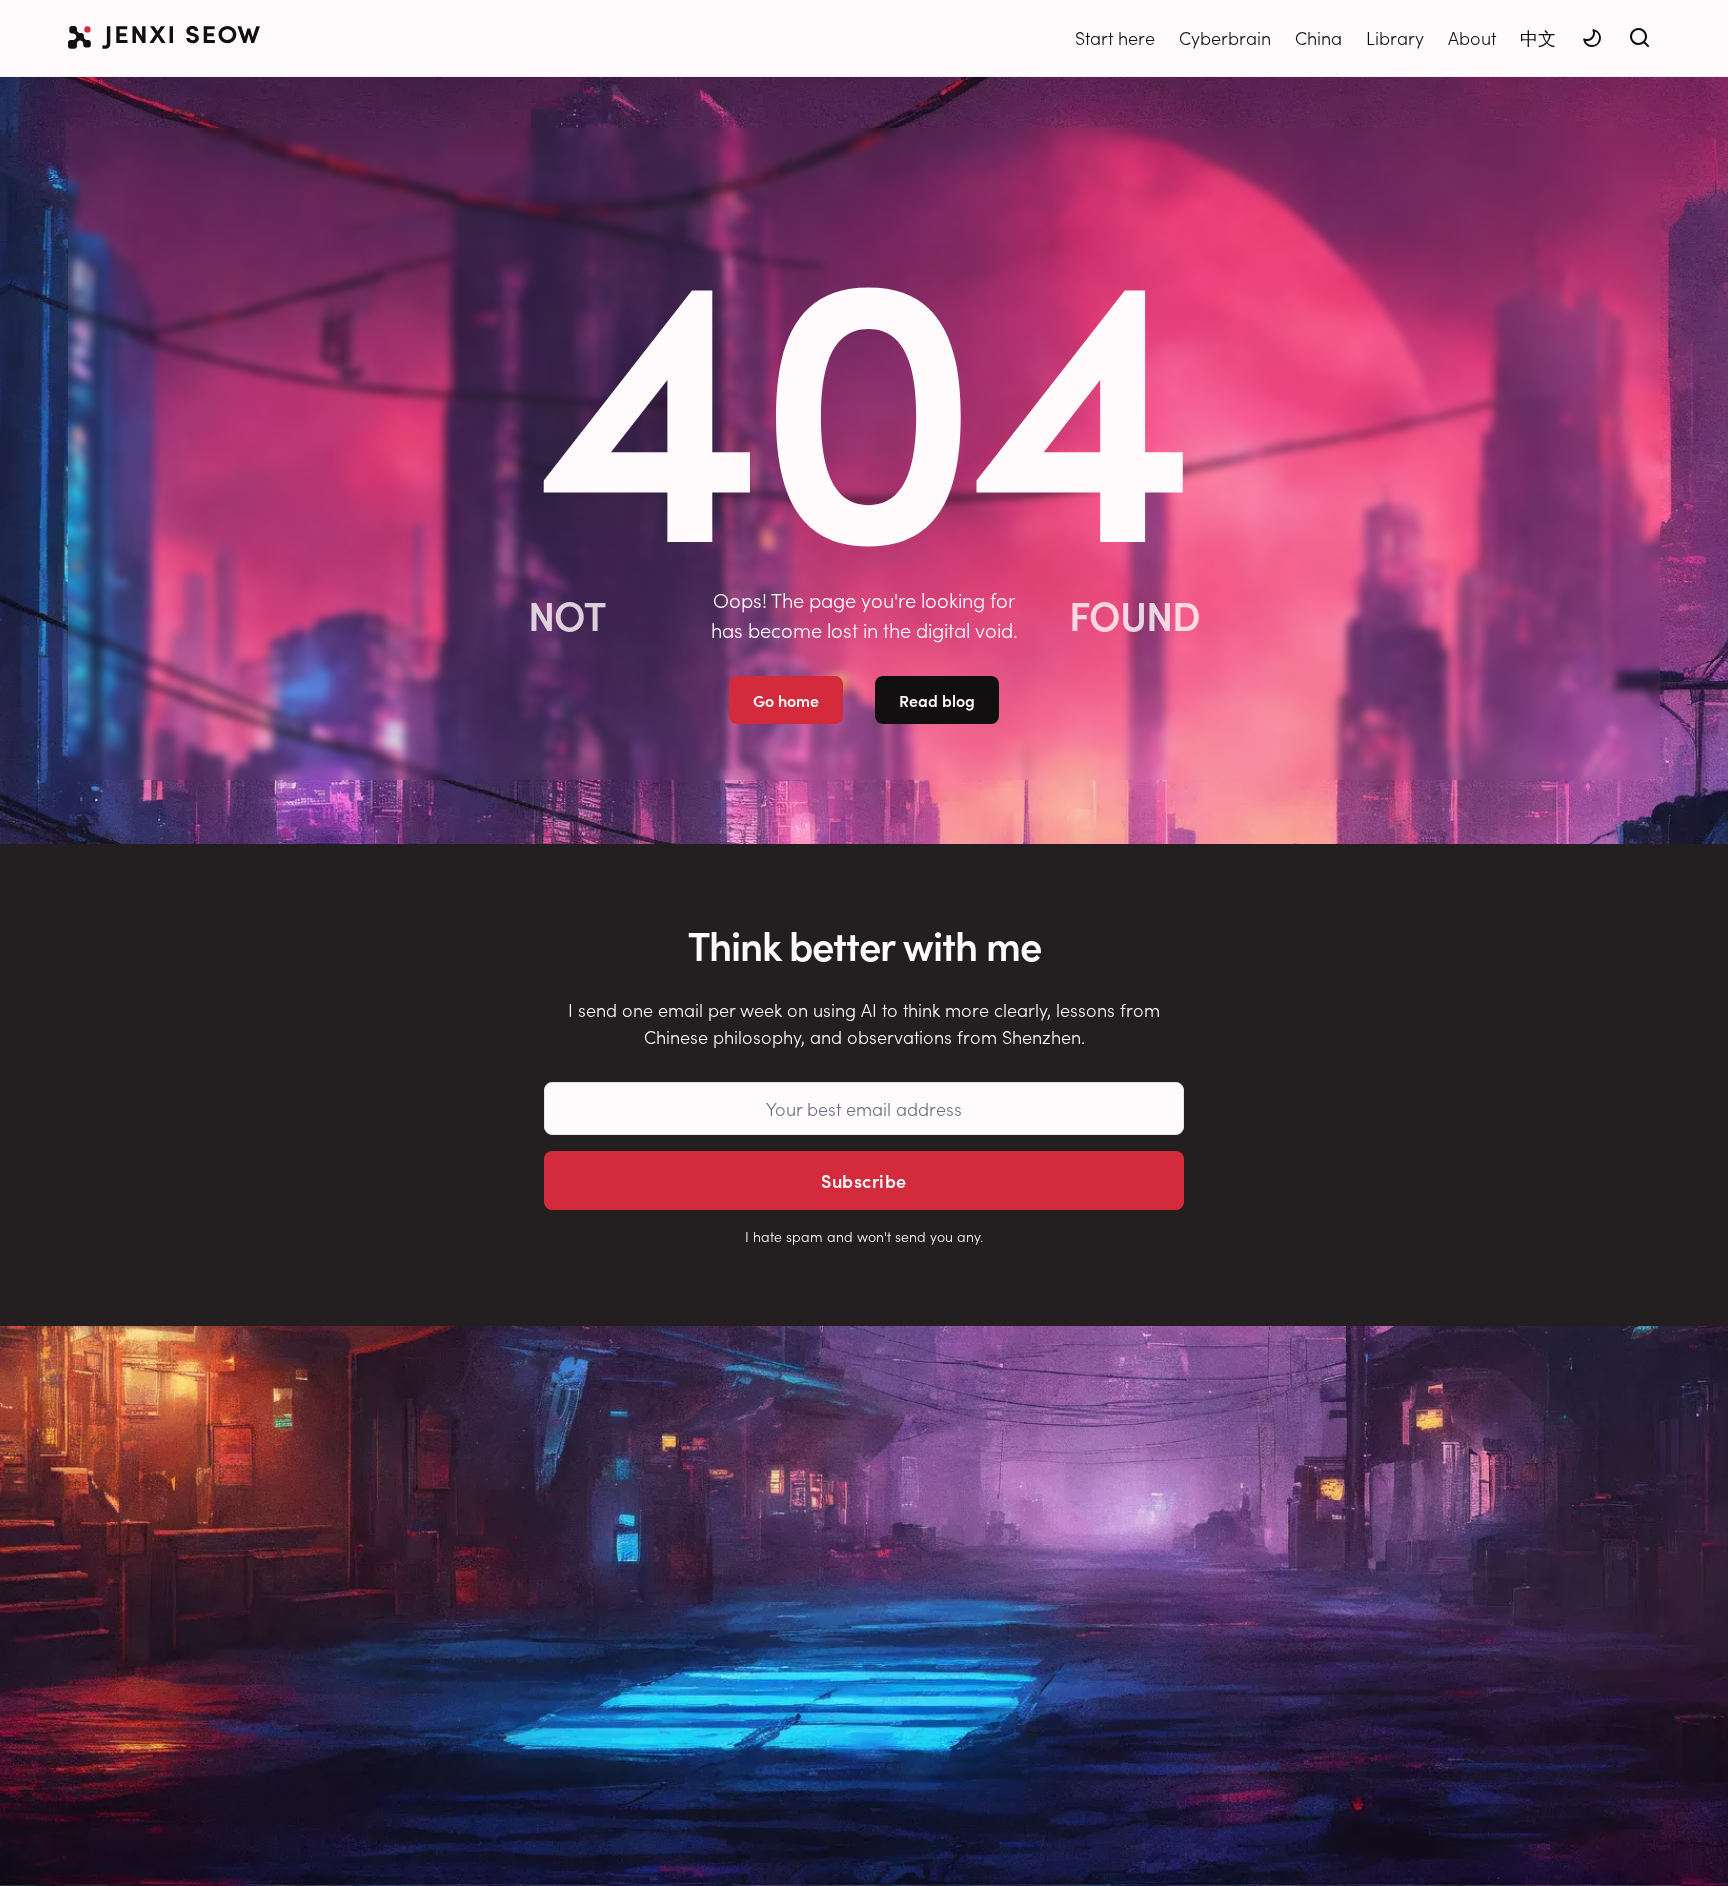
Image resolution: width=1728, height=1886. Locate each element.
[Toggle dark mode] (1592, 38)
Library (1395, 37)
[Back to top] (1688, 1841)
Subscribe (863, 1180)
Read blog (937, 700)
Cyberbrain (1225, 37)
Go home (786, 700)
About (1472, 37)
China (1318, 37)
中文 (1538, 37)
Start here (1115, 37)
